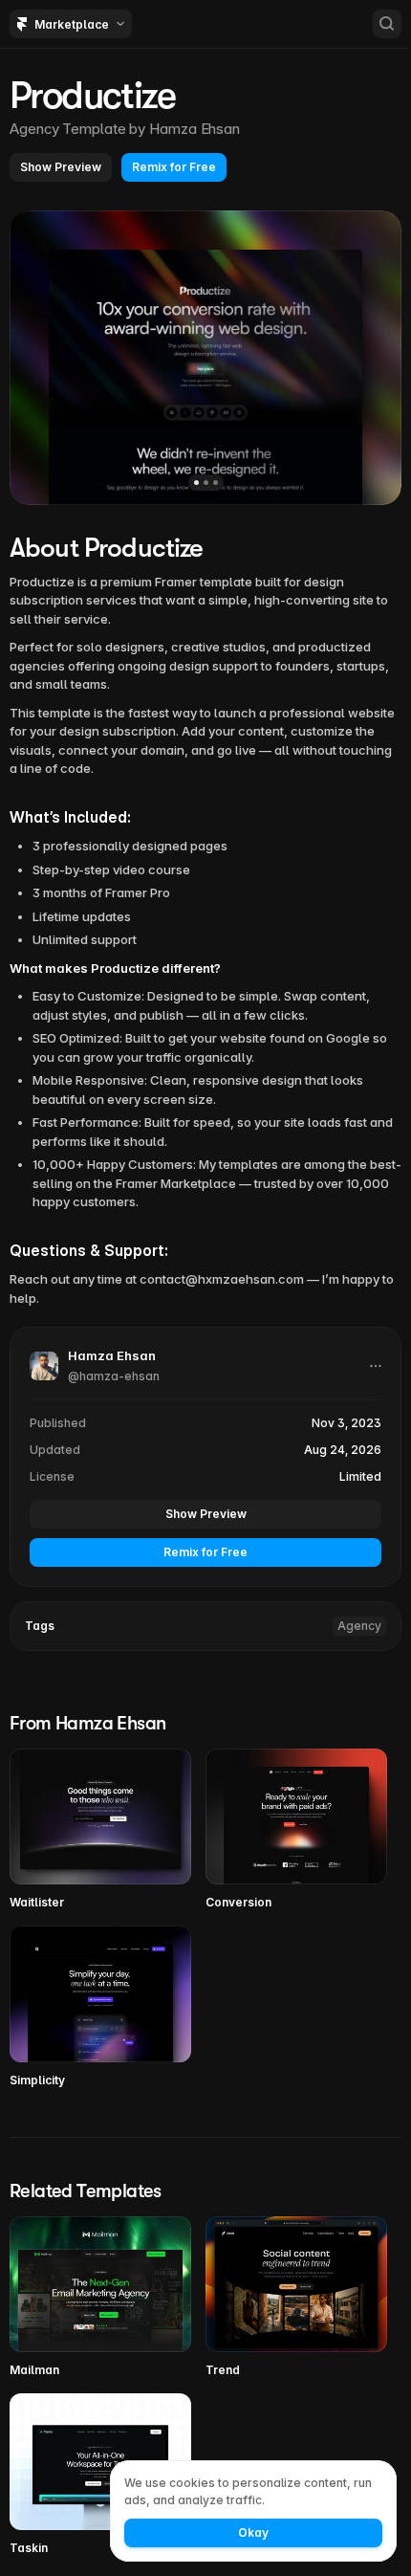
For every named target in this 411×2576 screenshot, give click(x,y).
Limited (360, 1476)
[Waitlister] (100, 1830)
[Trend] (296, 2298)
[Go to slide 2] (206, 483)
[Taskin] (100, 2475)
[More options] (376, 1366)
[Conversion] (296, 1830)
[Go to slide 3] (216, 483)
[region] (205, 358)
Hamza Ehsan (195, 129)
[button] (61, 167)
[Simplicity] (100, 2007)
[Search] (387, 24)
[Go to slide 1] (196, 483)
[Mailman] (100, 2298)
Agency (359, 1626)
